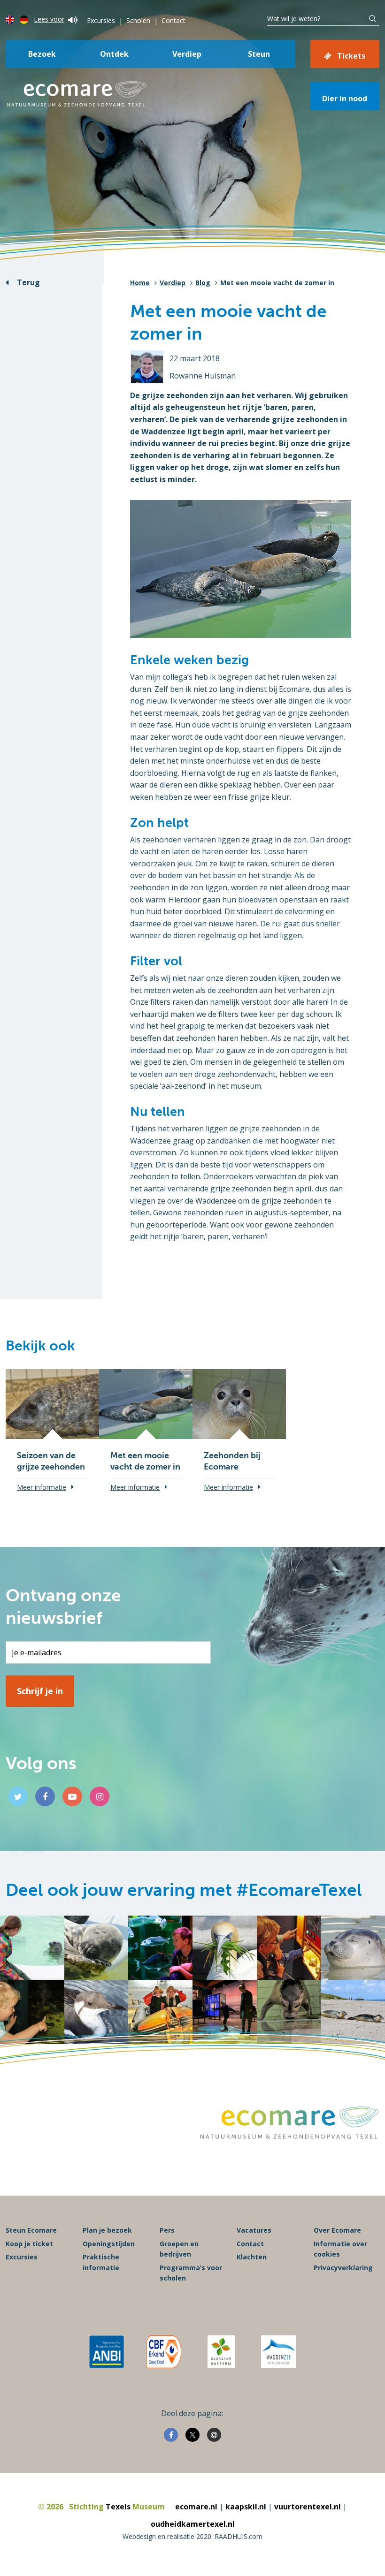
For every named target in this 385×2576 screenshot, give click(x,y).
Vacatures (254, 2230)
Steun (259, 54)
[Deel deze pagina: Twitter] (192, 2435)
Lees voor (49, 19)
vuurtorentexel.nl (308, 2507)
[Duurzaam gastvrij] (221, 2352)
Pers (167, 2230)
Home (140, 283)
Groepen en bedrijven (179, 2249)
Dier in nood (345, 98)
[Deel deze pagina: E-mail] (214, 2435)
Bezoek (42, 54)
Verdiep (187, 54)
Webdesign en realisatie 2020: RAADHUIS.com (192, 2536)
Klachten (252, 2257)
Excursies (101, 20)
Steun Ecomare (31, 2230)
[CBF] (164, 2352)
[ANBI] (107, 2352)
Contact (173, 20)
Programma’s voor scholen (191, 2273)
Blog (203, 283)
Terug (28, 282)
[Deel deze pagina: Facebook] (171, 2435)
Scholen (138, 20)
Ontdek (114, 54)
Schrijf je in (40, 1691)
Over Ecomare (337, 2230)
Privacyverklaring (343, 2268)
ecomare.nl (196, 2507)
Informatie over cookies (340, 2249)
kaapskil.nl (246, 2507)
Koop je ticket (29, 2244)
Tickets (351, 56)
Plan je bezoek (107, 2230)
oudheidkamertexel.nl (193, 2524)
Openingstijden (109, 2244)
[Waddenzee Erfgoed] (278, 2352)
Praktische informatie (101, 2262)
